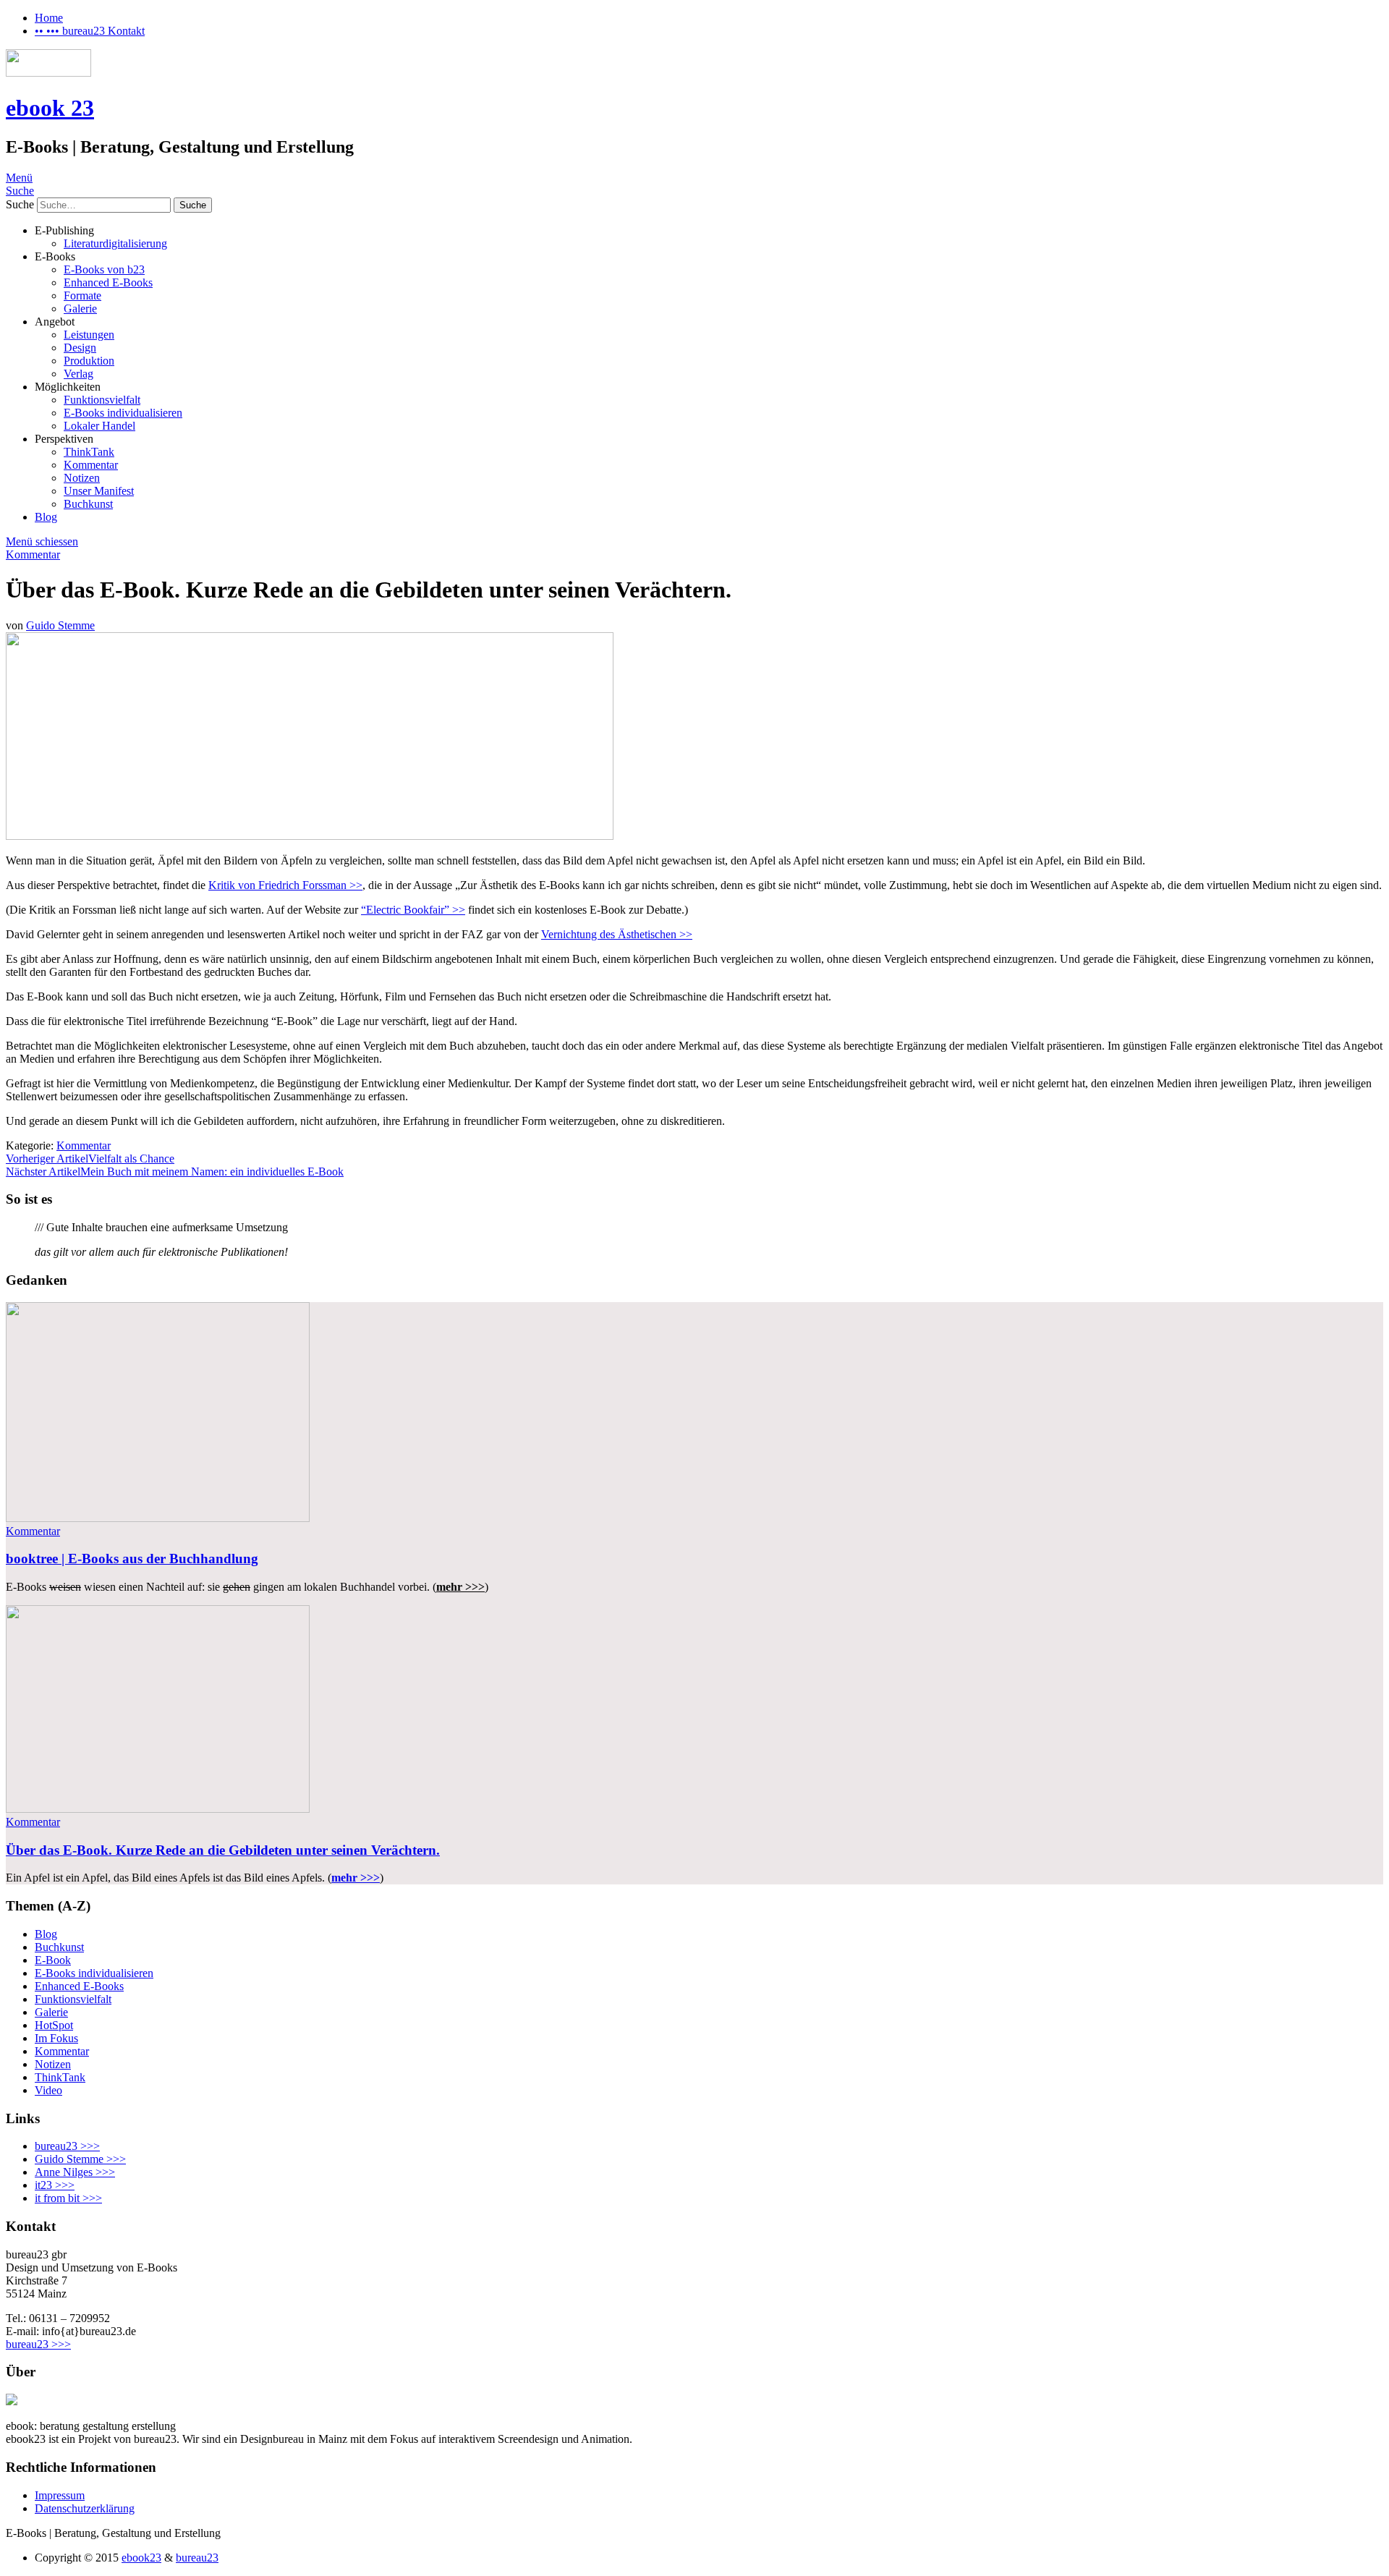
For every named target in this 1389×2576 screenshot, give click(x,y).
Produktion (89, 361)
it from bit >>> (68, 2198)
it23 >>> (55, 2185)
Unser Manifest (99, 491)
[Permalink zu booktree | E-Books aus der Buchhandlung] (158, 1518)
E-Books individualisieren (123, 413)
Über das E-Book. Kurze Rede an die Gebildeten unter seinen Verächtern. (223, 1850)
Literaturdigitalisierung (115, 243)
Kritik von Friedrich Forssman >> (285, 885)
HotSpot (54, 2025)
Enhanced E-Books (108, 282)
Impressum (60, 2495)
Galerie (80, 309)
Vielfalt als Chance (90, 1159)
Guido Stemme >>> (80, 2159)
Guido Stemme (60, 625)
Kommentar (91, 465)
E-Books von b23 (104, 269)
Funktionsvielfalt (102, 400)
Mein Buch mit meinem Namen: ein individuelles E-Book (175, 1172)
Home (49, 18)
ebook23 (141, 2558)
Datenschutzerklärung (85, 2508)
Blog (46, 517)
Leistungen (89, 335)
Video (48, 2090)
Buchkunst (88, 504)
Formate (82, 296)
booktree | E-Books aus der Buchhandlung (132, 1559)
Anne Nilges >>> (75, 2172)
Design (80, 348)
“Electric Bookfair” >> (413, 910)
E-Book (53, 1960)
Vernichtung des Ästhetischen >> (617, 934)
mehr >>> (356, 1878)
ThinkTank (89, 452)
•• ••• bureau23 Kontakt (90, 31)
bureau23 (197, 2558)
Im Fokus (56, 2038)
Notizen (82, 478)
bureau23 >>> (67, 2146)
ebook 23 (50, 108)
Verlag (78, 374)
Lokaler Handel (99, 426)
